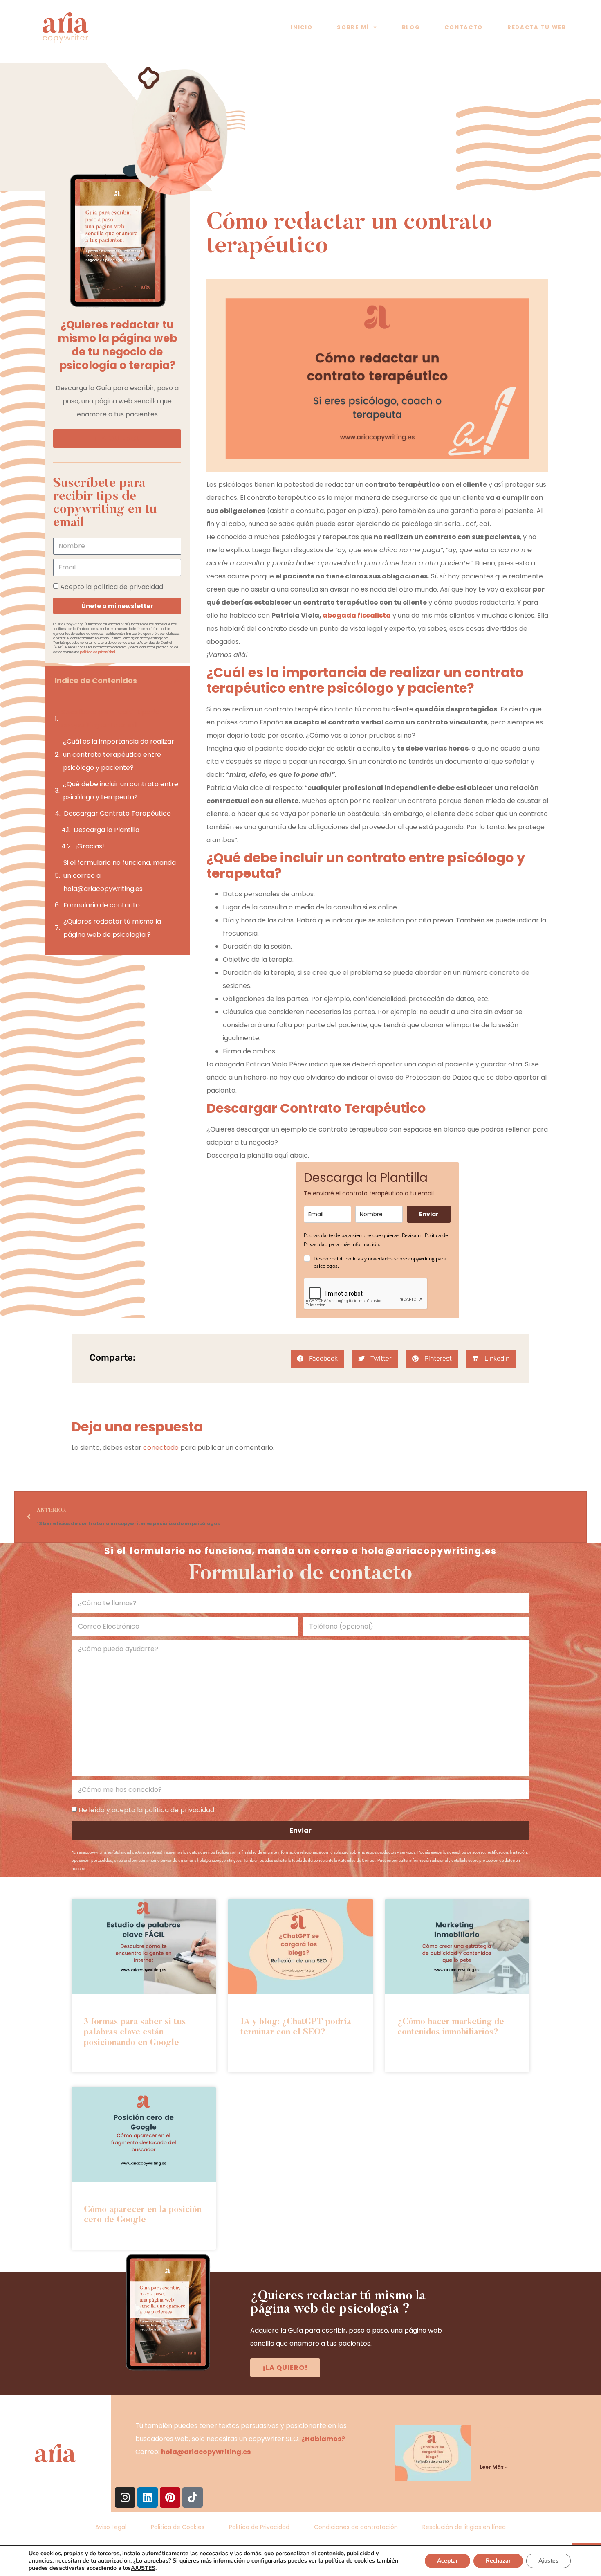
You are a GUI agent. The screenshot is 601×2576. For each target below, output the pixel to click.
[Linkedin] (148, 2497)
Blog (411, 27)
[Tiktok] (193, 2497)
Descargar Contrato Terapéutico (117, 813)
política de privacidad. (98, 652)
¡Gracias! (90, 846)
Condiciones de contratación (356, 2527)
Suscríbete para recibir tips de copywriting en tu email (110, 719)
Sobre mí (353, 27)
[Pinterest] (170, 2497)
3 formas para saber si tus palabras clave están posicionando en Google (135, 2033)
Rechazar (498, 2561)
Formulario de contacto (102, 905)
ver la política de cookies (342, 2561)
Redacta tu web (537, 27)
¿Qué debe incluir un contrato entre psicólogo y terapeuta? (121, 791)
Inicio (302, 27)
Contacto (464, 27)
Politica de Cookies (178, 2527)
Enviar (429, 1214)
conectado (161, 1448)
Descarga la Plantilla (107, 830)
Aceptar (447, 2561)
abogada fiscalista (357, 615)
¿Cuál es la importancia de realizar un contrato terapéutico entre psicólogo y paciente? (119, 755)
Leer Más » (494, 2467)
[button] (177, 681)
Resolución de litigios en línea (464, 2527)
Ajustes (548, 2561)
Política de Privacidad (104, 1868)
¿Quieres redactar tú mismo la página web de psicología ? (112, 928)
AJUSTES (143, 2568)
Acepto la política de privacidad (112, 586)
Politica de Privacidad (259, 2527)
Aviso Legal (111, 2527)
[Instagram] (125, 2497)
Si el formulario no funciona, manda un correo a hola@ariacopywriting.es (120, 876)
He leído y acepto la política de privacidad (146, 1810)
